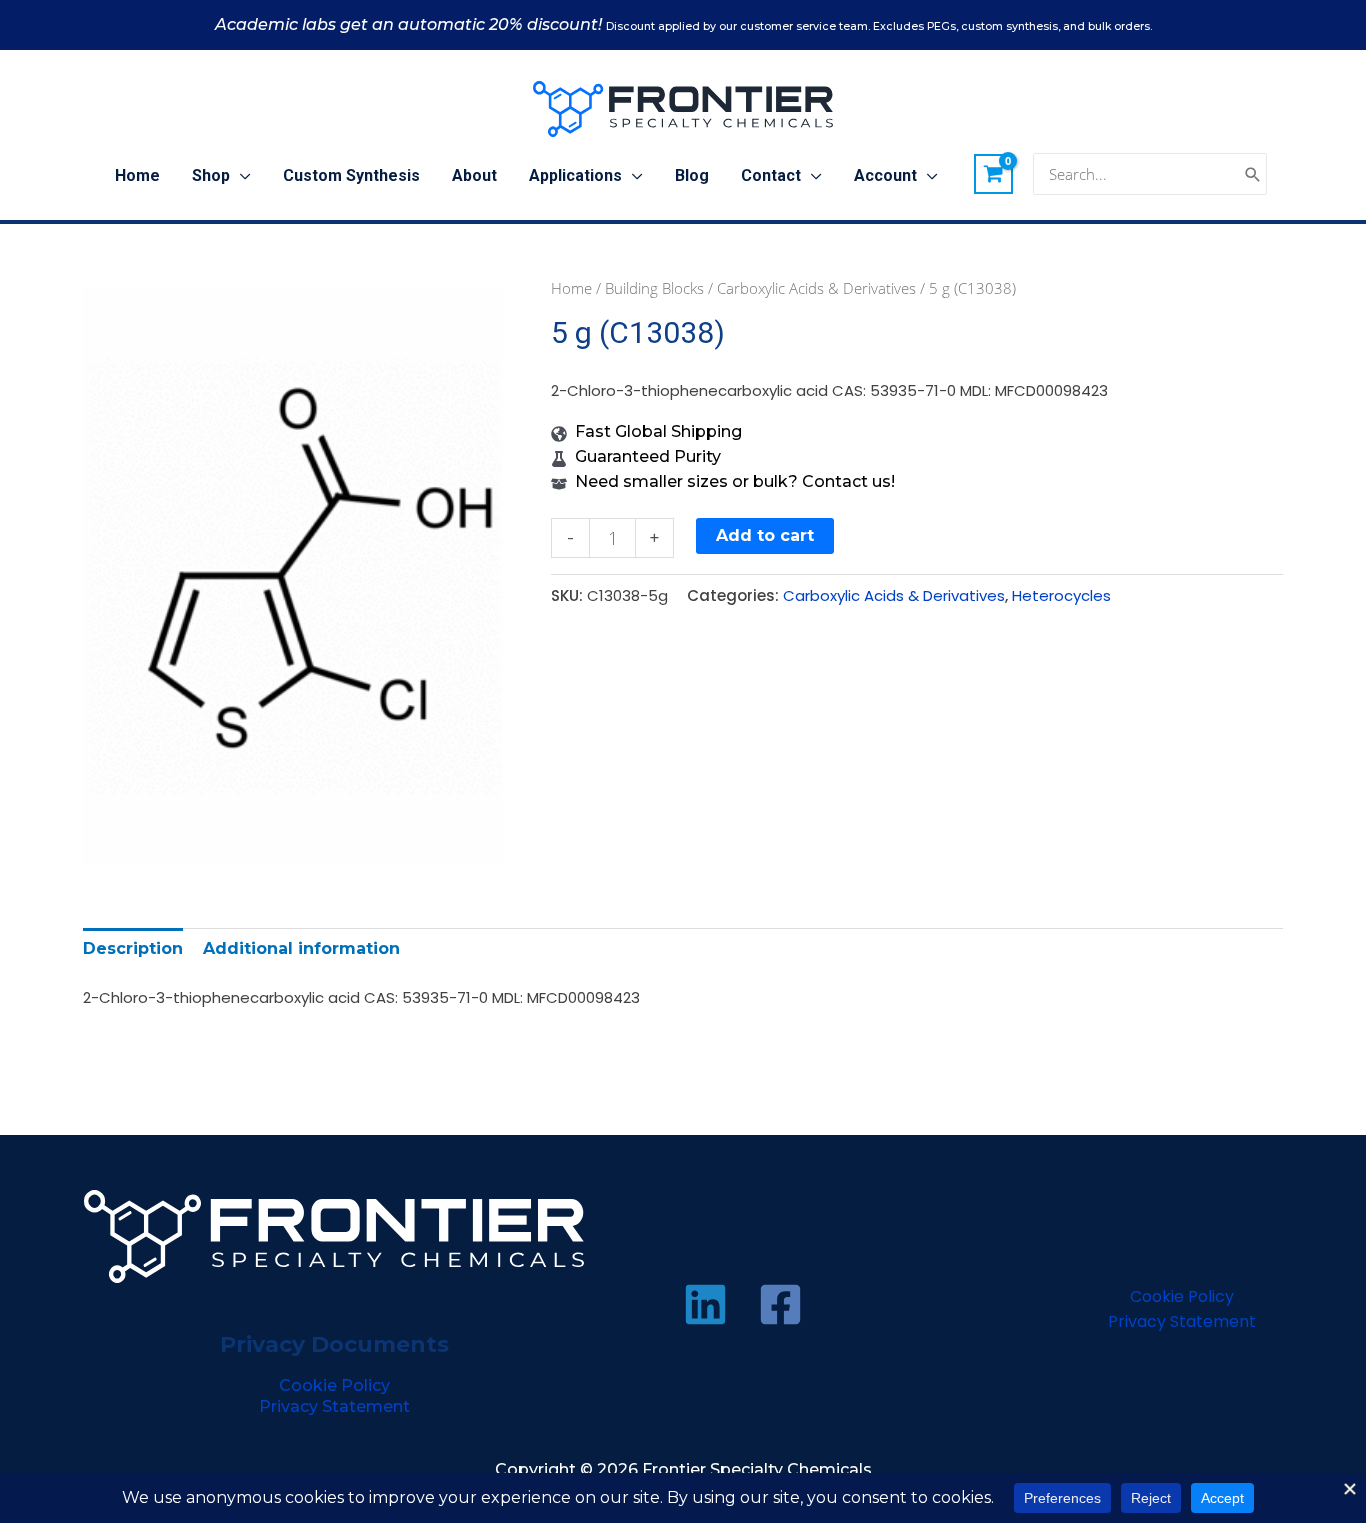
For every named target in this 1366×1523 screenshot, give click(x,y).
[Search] (1253, 174)
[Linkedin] (705, 1304)
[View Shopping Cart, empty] (994, 174)
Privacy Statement (334, 1406)
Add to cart (765, 535)
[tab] (133, 948)
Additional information (301, 948)
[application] (240, 176)
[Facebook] (780, 1304)
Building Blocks (654, 288)
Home (571, 288)
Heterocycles (1061, 595)
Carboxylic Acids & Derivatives (816, 288)
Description (133, 948)
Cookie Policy (334, 1385)
